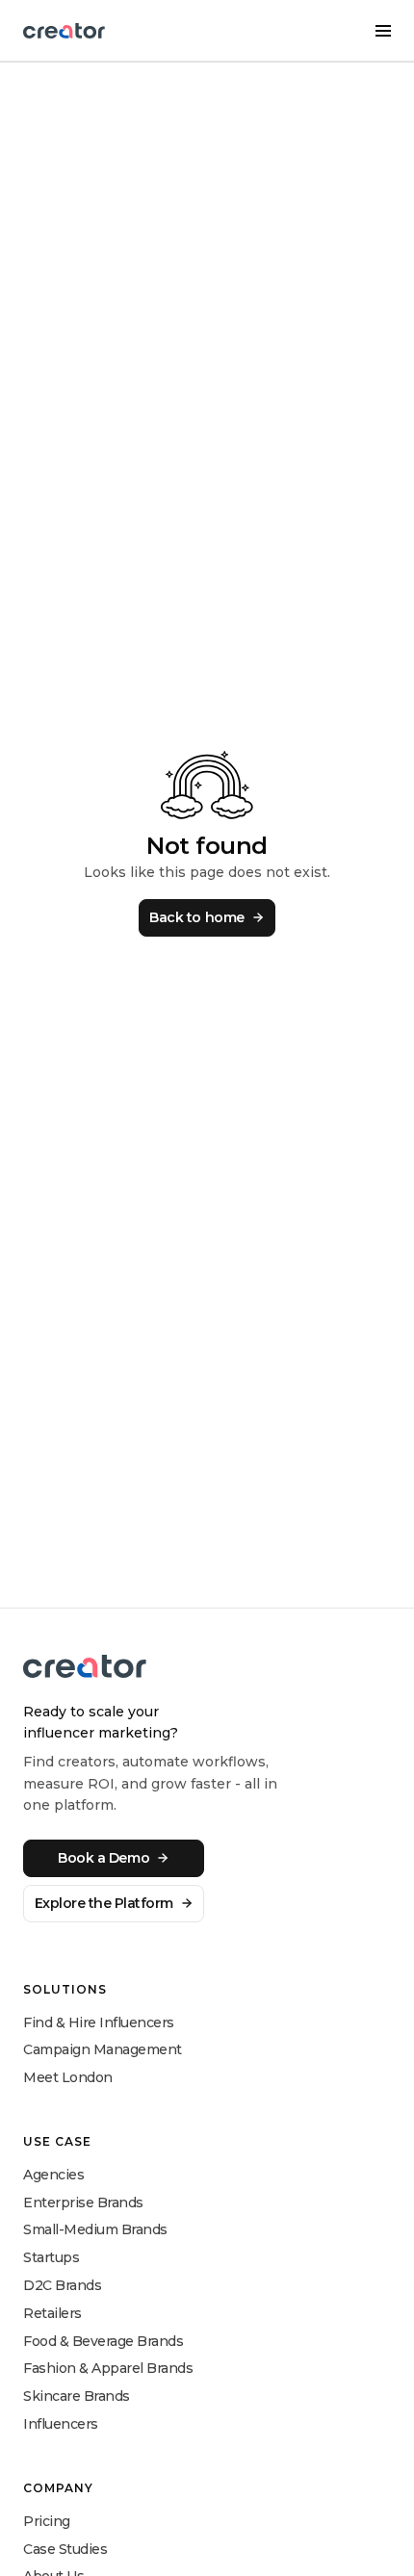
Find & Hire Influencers (99, 2022)
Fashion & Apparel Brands (108, 2368)
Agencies (53, 2175)
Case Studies (65, 2549)
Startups (51, 2257)
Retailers (52, 2313)
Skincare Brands (77, 2396)
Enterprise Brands (83, 2202)
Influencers (61, 2424)
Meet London (68, 2077)
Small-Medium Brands (95, 2229)
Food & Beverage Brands (103, 2341)
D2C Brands (62, 2285)
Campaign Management (103, 2049)
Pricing (47, 2521)
